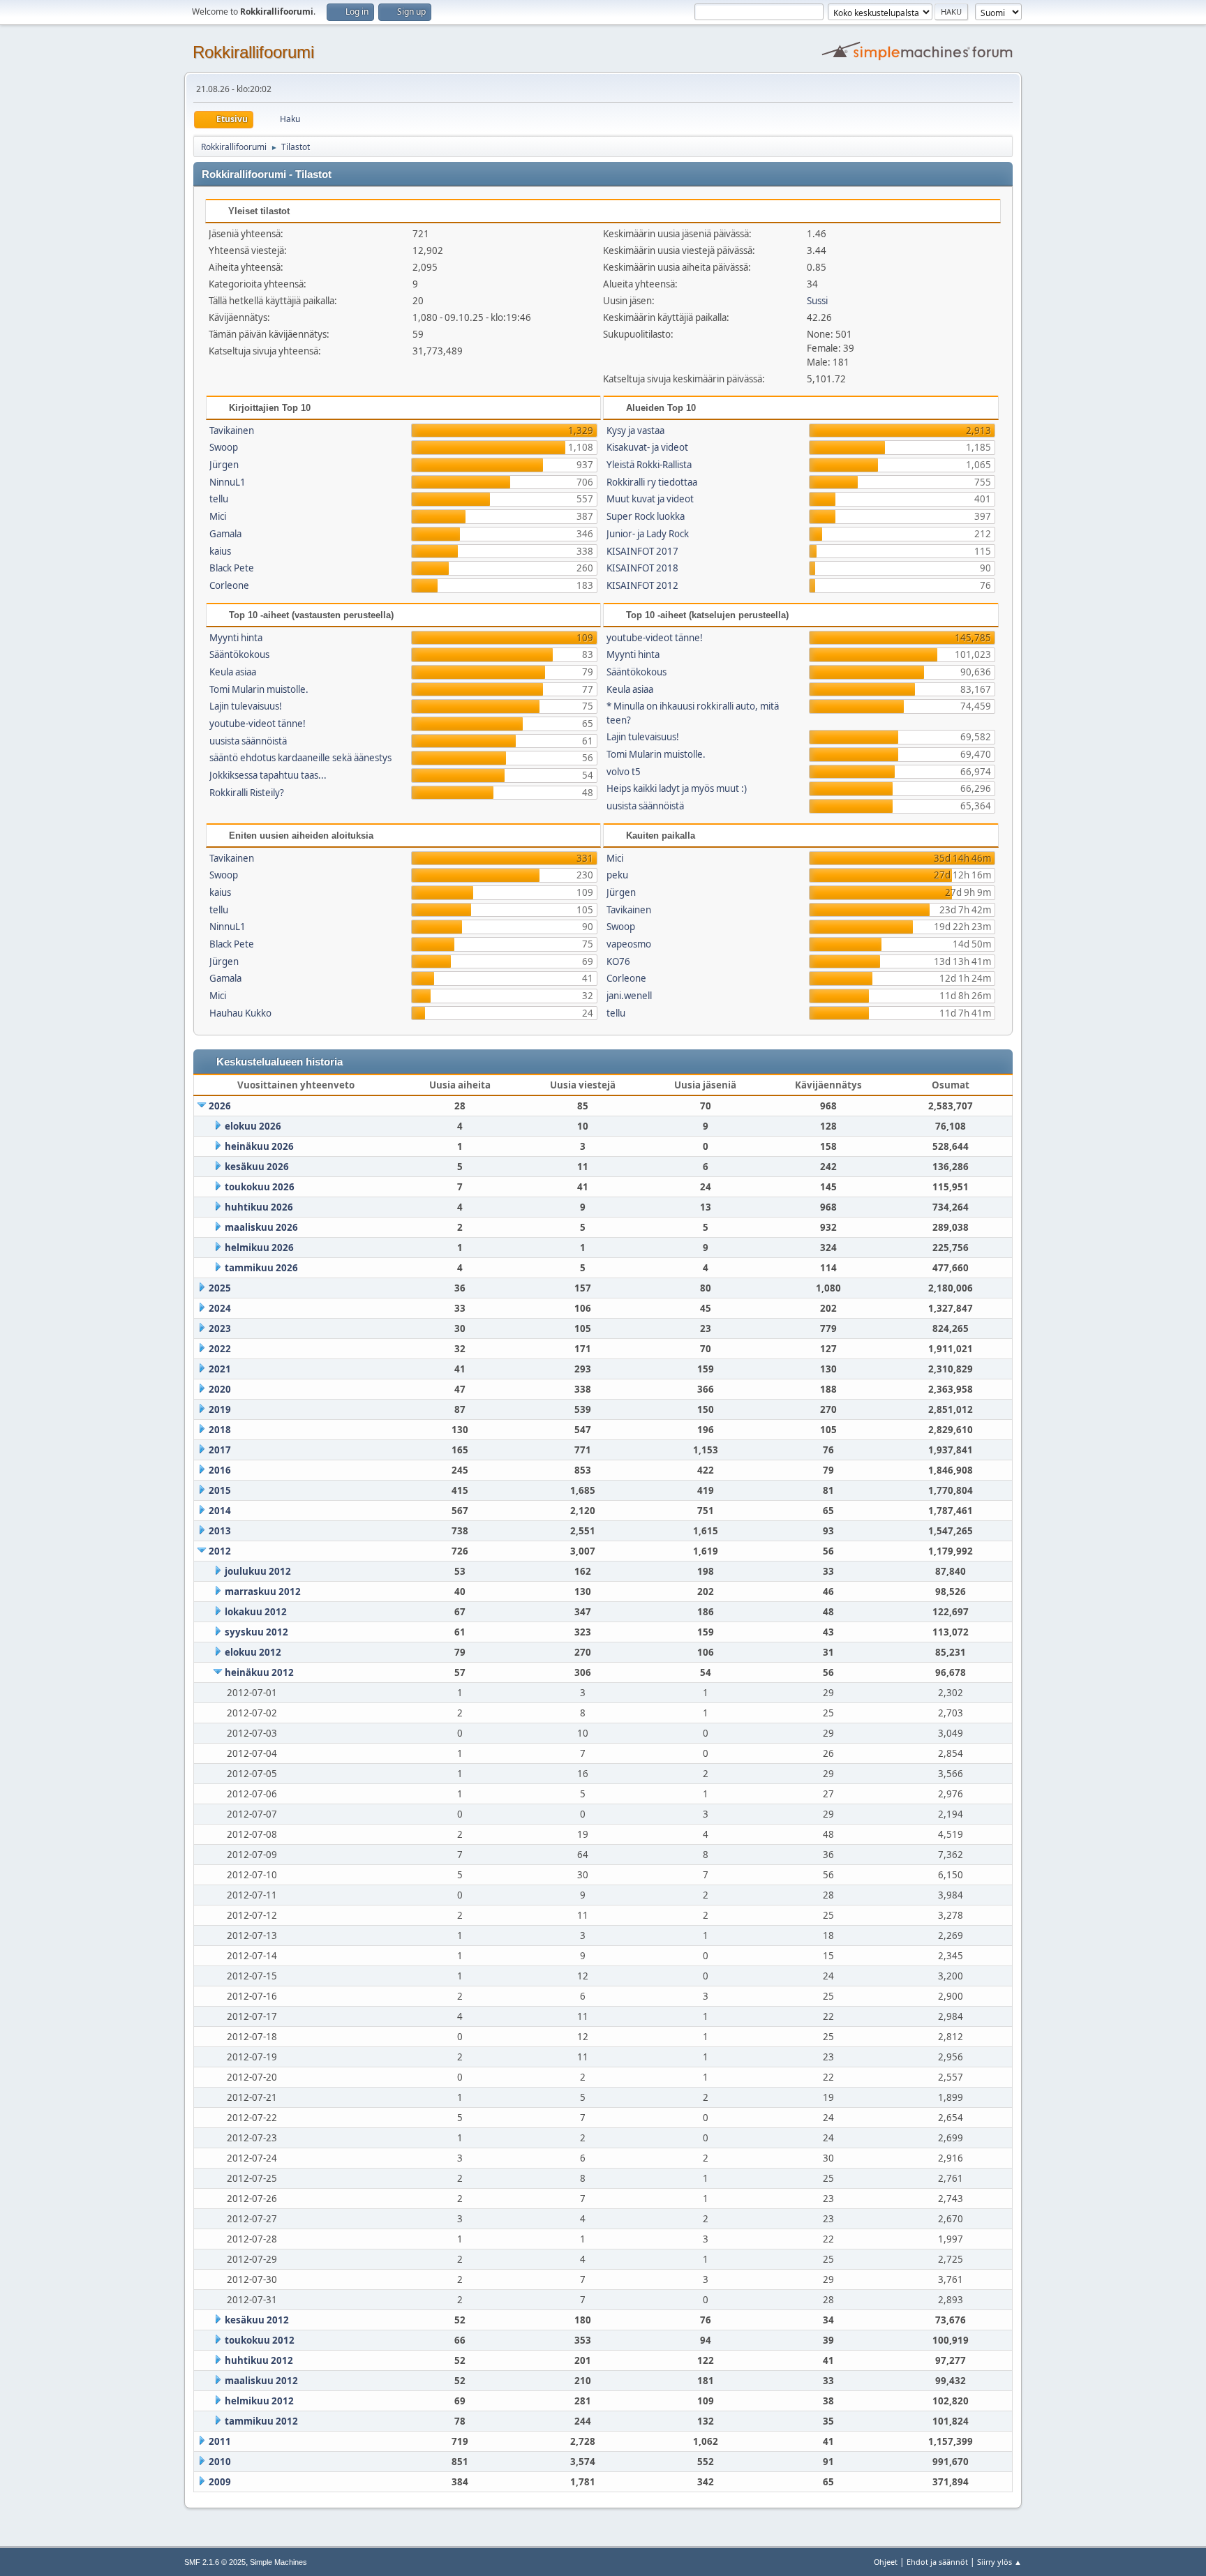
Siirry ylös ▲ (999, 2562)
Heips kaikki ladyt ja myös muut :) (677, 788)
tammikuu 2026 (261, 1268)
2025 (220, 1288)
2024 (220, 1308)
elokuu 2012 (253, 1652)
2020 (220, 1389)
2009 (220, 2482)
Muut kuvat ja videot (650, 499)
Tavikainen (232, 430)
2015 (220, 1490)
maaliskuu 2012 (261, 2381)
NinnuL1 (228, 482)
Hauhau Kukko (240, 1013)
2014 (220, 1511)
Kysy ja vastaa (635, 430)
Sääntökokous (239, 654)
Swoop (224, 447)
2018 (220, 1430)
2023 (220, 1328)
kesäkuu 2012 (257, 2320)
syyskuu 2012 (256, 1632)
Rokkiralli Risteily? (247, 793)
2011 (220, 2441)
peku (617, 875)
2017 (220, 1450)
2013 (220, 1531)
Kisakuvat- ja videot (647, 447)
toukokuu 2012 (260, 2340)
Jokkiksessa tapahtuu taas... (268, 775)
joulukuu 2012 (258, 1571)
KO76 (618, 961)
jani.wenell (629, 996)
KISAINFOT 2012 (642, 585)
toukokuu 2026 (260, 1187)
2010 (220, 2462)
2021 (220, 1369)
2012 (220, 1551)
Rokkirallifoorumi (253, 52)
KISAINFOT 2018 (642, 568)
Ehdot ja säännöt (937, 2562)
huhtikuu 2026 (259, 1207)
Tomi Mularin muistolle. (259, 689)
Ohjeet (886, 2562)
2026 (220, 1106)
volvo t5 (624, 772)
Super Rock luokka (646, 516)
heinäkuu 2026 (259, 1146)
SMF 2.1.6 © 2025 (215, 2562)
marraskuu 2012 (263, 1592)
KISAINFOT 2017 (642, 551)
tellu (219, 499)
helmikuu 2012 (259, 2401)
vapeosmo (629, 944)
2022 (220, 1349)
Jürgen (224, 465)
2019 (220, 1409)
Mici (218, 516)
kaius (220, 551)
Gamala (225, 534)
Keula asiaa (233, 672)
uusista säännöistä (248, 741)
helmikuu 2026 (259, 1248)
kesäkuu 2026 (257, 1167)
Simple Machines (278, 2562)
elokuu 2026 (253, 1126)
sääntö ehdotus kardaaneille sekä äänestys (300, 758)
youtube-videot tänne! (258, 724)
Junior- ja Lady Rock (648, 534)
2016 (220, 1470)
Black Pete (232, 568)
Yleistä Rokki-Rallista (649, 465)
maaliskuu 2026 (261, 1227)
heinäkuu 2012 (259, 1672)
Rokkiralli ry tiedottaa (652, 482)
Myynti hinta (236, 638)
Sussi (817, 301)
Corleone (229, 585)
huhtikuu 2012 (259, 2360)
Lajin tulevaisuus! (246, 706)
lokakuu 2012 (256, 1612)
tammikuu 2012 (261, 2421)
